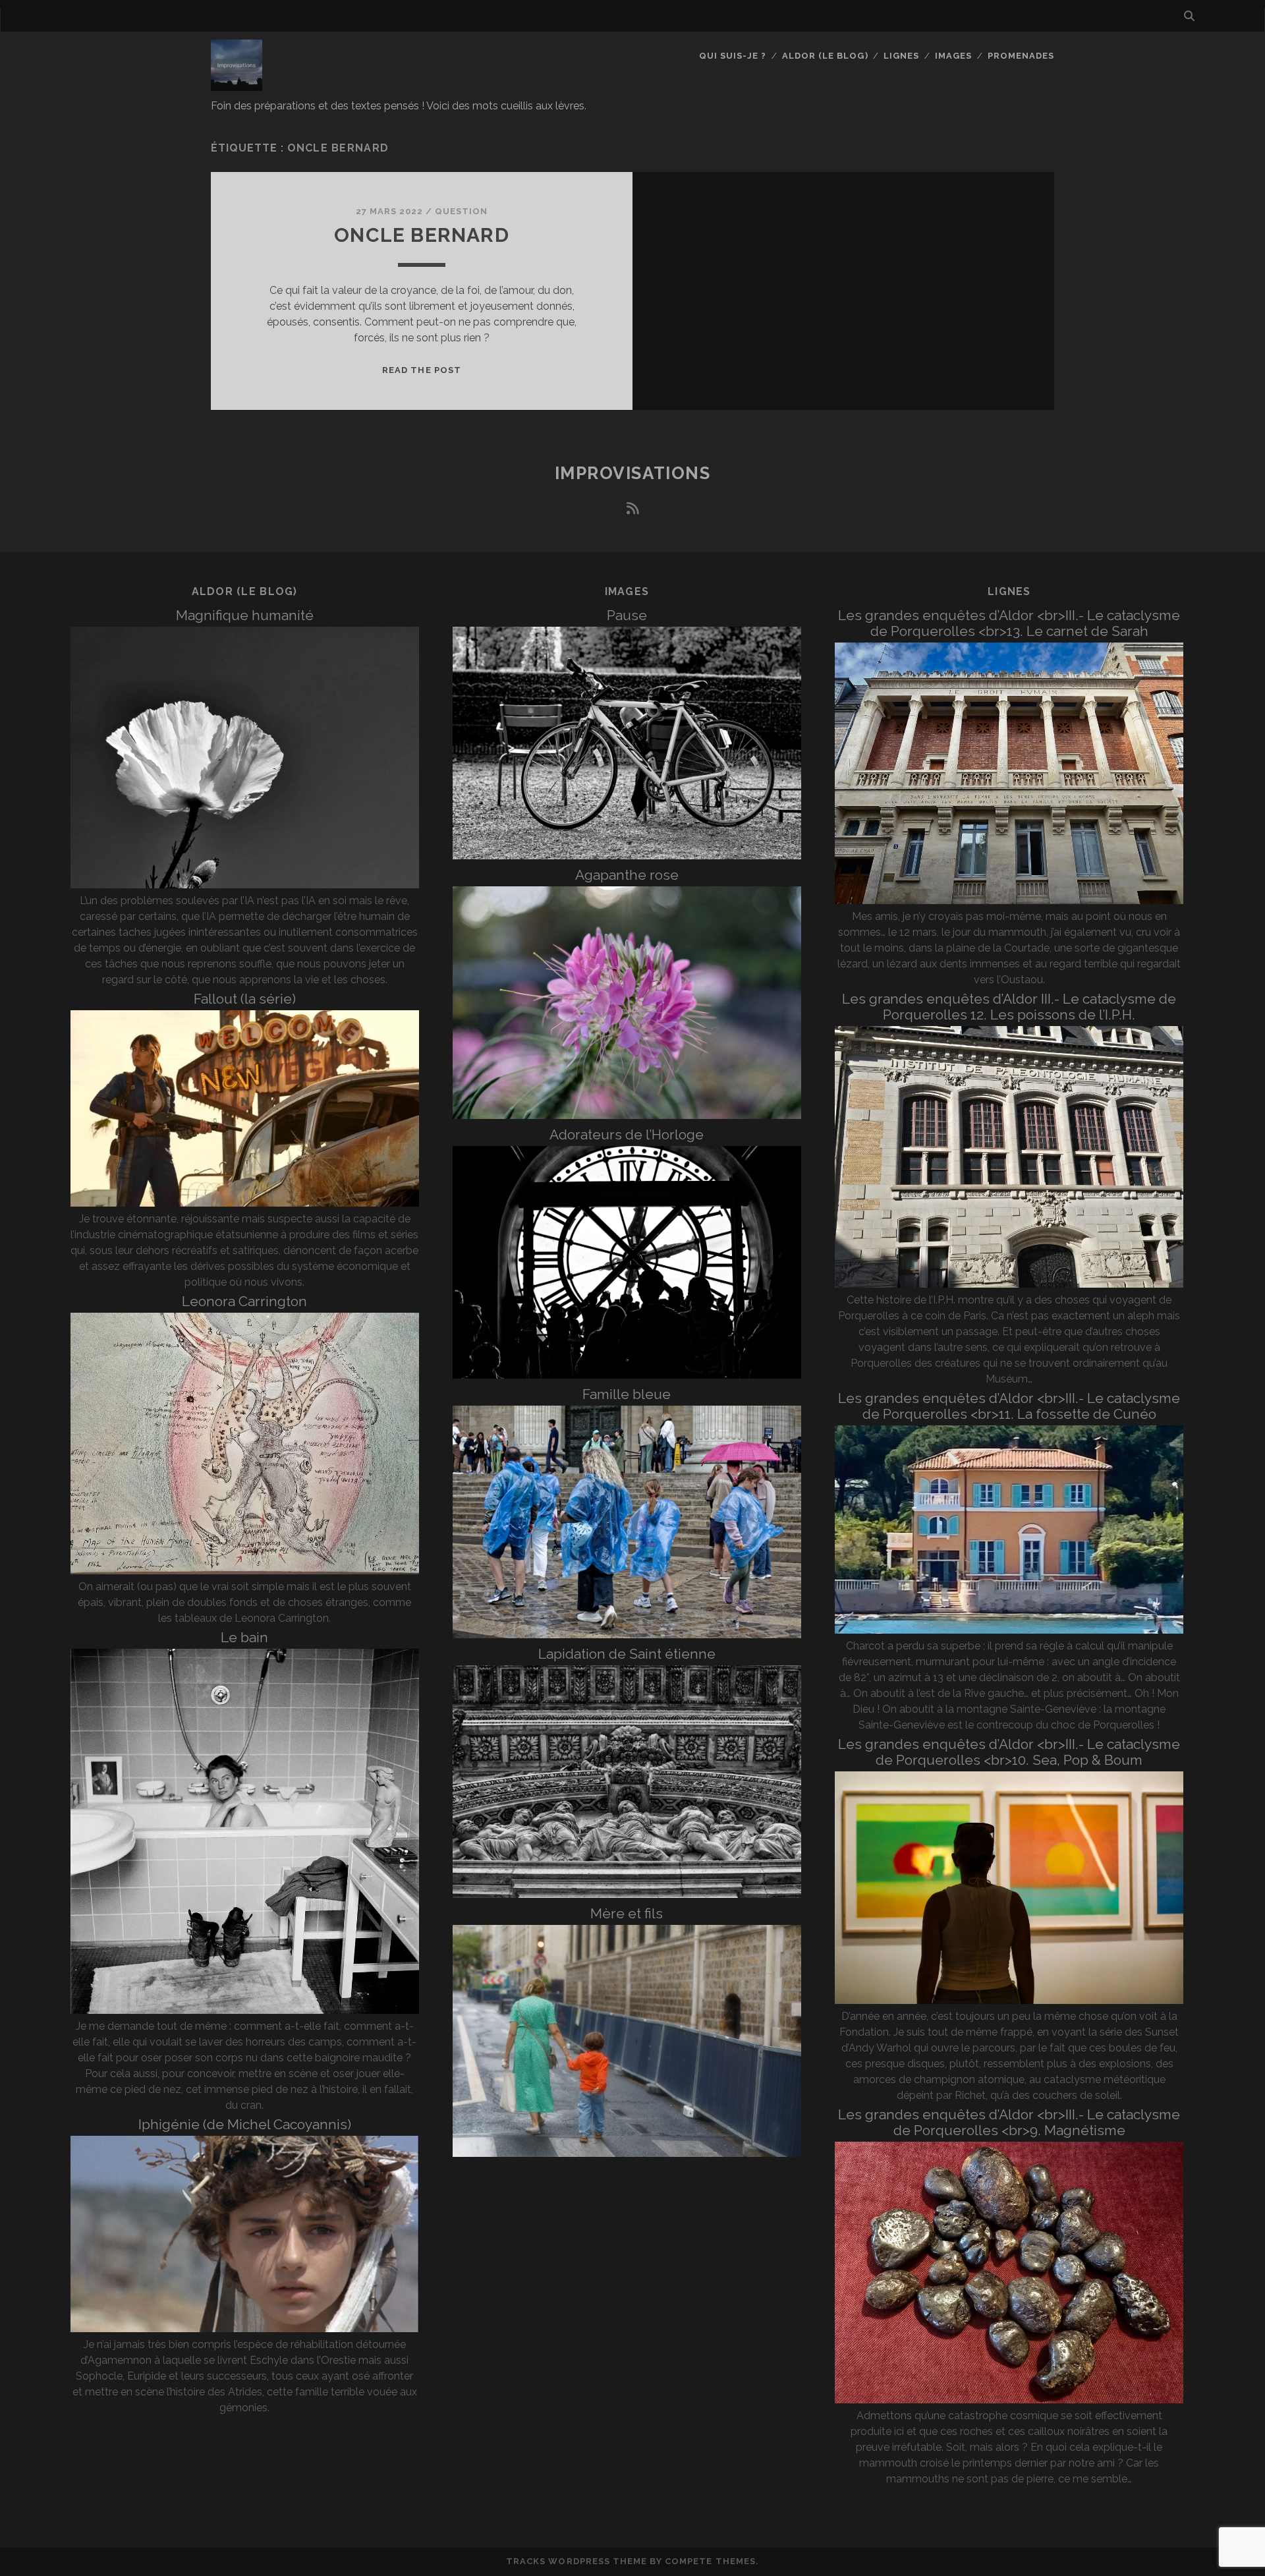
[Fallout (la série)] (245, 1203)
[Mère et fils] (627, 2153)
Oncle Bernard (422, 235)
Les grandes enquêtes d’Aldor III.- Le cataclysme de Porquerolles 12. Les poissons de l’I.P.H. (1009, 1007)
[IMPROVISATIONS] (237, 85)
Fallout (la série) (245, 999)
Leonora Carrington (244, 1301)
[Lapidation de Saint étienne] (627, 1894)
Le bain (244, 1637)
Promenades (1021, 56)
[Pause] (627, 856)
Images (953, 56)
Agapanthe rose (627, 875)
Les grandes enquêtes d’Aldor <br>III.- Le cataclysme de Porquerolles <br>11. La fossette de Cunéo (1009, 1406)
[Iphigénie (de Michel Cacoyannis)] (245, 2329)
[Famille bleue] (627, 1635)
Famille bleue (627, 1394)
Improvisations (633, 473)
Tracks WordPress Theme (576, 2561)
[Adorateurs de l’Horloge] (627, 1375)
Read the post (422, 370)
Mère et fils (627, 1913)
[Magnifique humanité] (245, 885)
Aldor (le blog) (825, 56)
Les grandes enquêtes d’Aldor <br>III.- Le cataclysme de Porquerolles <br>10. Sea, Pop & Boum (1009, 1752)
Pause (627, 615)
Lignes (901, 56)
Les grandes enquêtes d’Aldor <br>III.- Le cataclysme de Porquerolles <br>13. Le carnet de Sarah (1009, 623)
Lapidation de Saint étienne (627, 1654)
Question (461, 211)
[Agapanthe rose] (627, 1115)
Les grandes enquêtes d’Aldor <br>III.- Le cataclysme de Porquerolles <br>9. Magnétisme (1009, 2122)
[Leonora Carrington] (245, 1571)
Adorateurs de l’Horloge (627, 1134)
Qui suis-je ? (733, 56)
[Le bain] (245, 2010)
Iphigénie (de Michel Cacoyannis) (245, 2124)
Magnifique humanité (245, 615)
